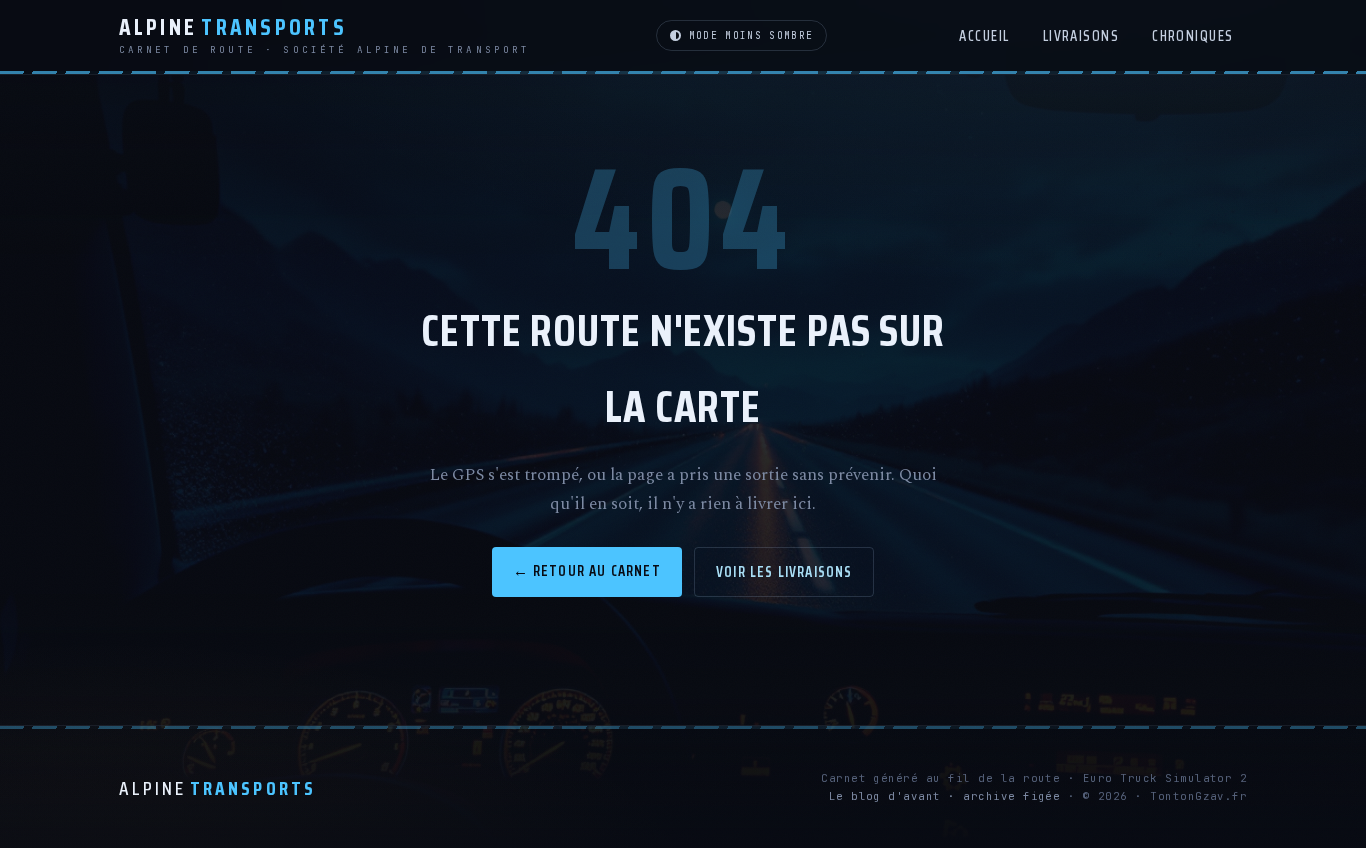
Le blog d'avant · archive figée (945, 796)
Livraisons (1081, 35)
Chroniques (1193, 35)
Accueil (984, 35)
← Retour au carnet (587, 570)
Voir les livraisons (784, 571)
